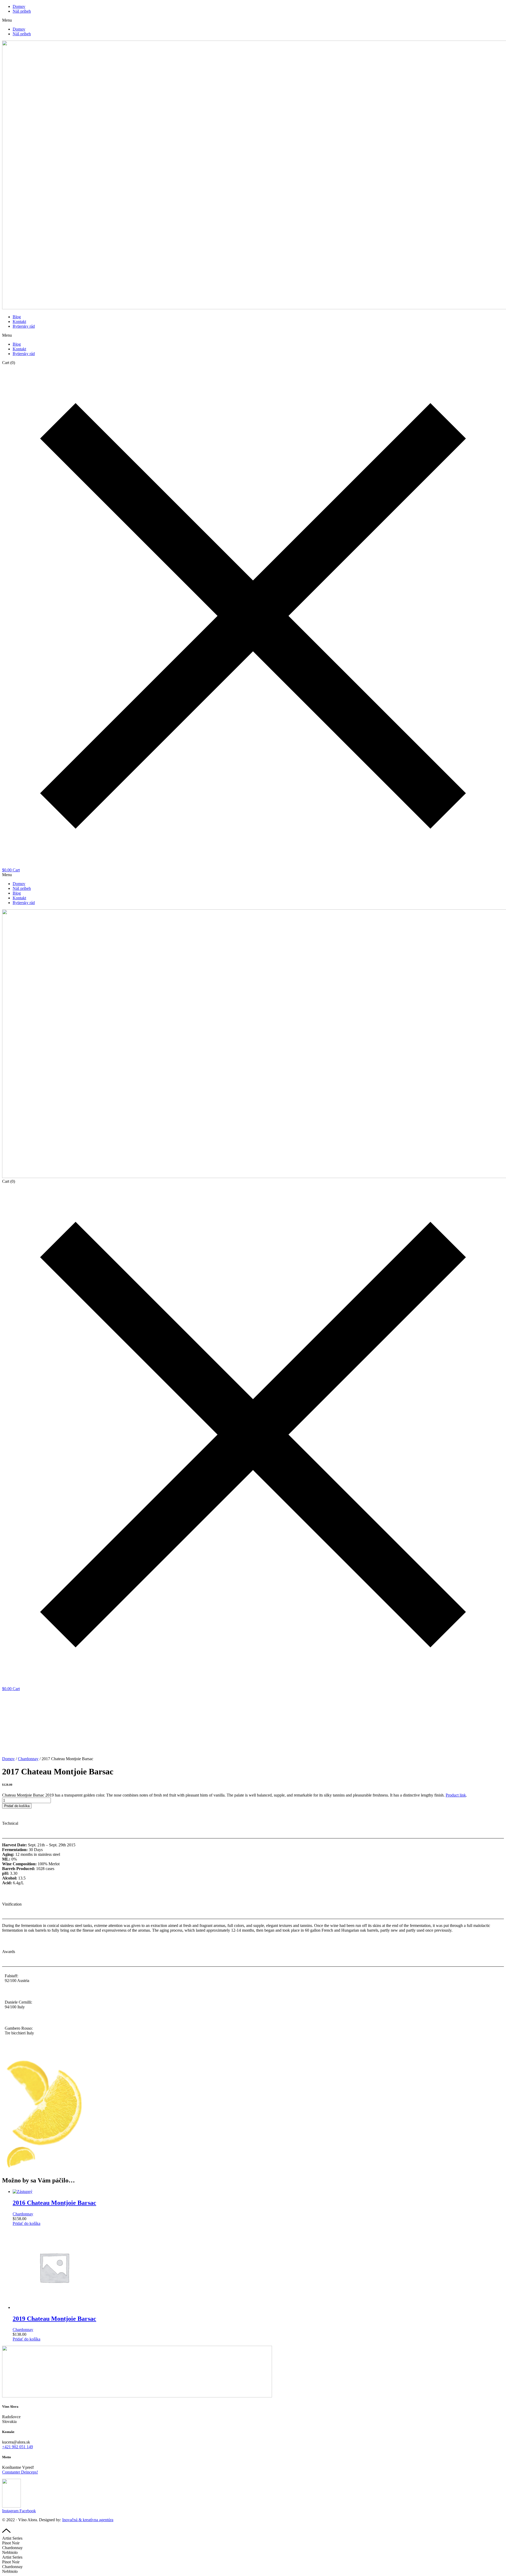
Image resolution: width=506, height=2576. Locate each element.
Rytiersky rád (24, 326)
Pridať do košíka (17, 1806)
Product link (456, 1795)
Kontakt (19, 322)
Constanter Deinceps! (20, 2472)
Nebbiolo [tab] (10, 2552)
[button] (253, 20)
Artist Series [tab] (12, 2538)
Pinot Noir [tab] (11, 2543)
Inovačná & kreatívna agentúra (88, 2520)
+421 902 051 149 (18, 2447)
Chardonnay (28, 1759)
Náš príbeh (22, 11)
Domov (19, 6)
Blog (17, 317)
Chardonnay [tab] (12, 2548)
